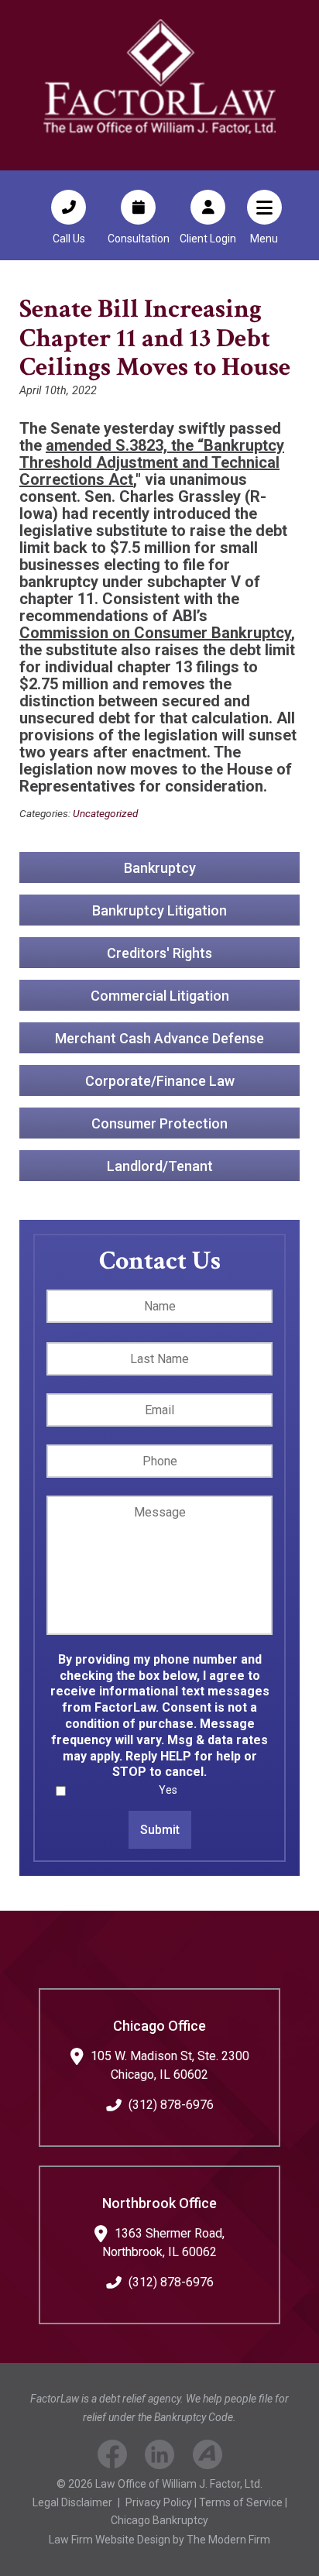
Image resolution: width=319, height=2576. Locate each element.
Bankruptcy (160, 868)
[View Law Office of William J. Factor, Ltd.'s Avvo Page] (208, 2457)
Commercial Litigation (160, 996)
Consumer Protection (159, 1123)
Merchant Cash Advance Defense (159, 1038)
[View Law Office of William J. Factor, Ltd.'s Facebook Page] (112, 2457)
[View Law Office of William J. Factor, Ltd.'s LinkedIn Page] (160, 2457)
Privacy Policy (159, 2502)
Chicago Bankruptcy (159, 2520)
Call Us (69, 239)
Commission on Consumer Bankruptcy (155, 633)
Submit (160, 1830)
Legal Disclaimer (72, 2502)
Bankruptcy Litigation (159, 910)
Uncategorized (105, 813)
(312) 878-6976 (171, 2105)
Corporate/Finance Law (160, 1081)
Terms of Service (241, 2502)
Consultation (139, 239)
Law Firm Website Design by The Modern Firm (159, 2540)
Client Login (208, 239)
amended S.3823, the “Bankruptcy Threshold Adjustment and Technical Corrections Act (152, 462)
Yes (168, 1790)
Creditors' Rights (159, 953)
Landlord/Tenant (160, 1166)
